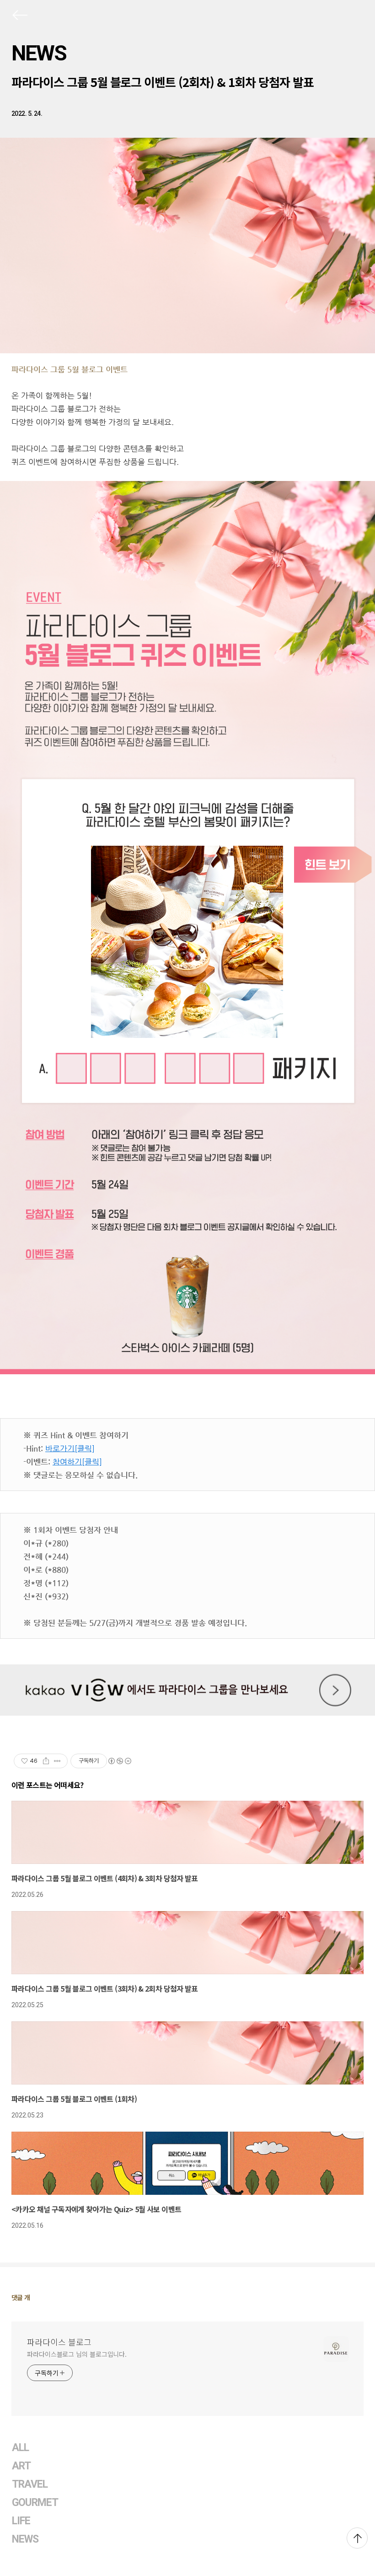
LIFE (21, 2521)
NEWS (39, 53)
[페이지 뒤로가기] (19, 17)
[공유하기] (46, 1761)
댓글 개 (21, 2297)
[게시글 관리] (57, 1761)
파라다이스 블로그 (59, 2342)
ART (21, 2466)
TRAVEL (30, 2484)
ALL (20, 2448)
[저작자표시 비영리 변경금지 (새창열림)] (119, 1761)
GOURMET (35, 2503)
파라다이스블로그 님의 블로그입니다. (77, 2354)
